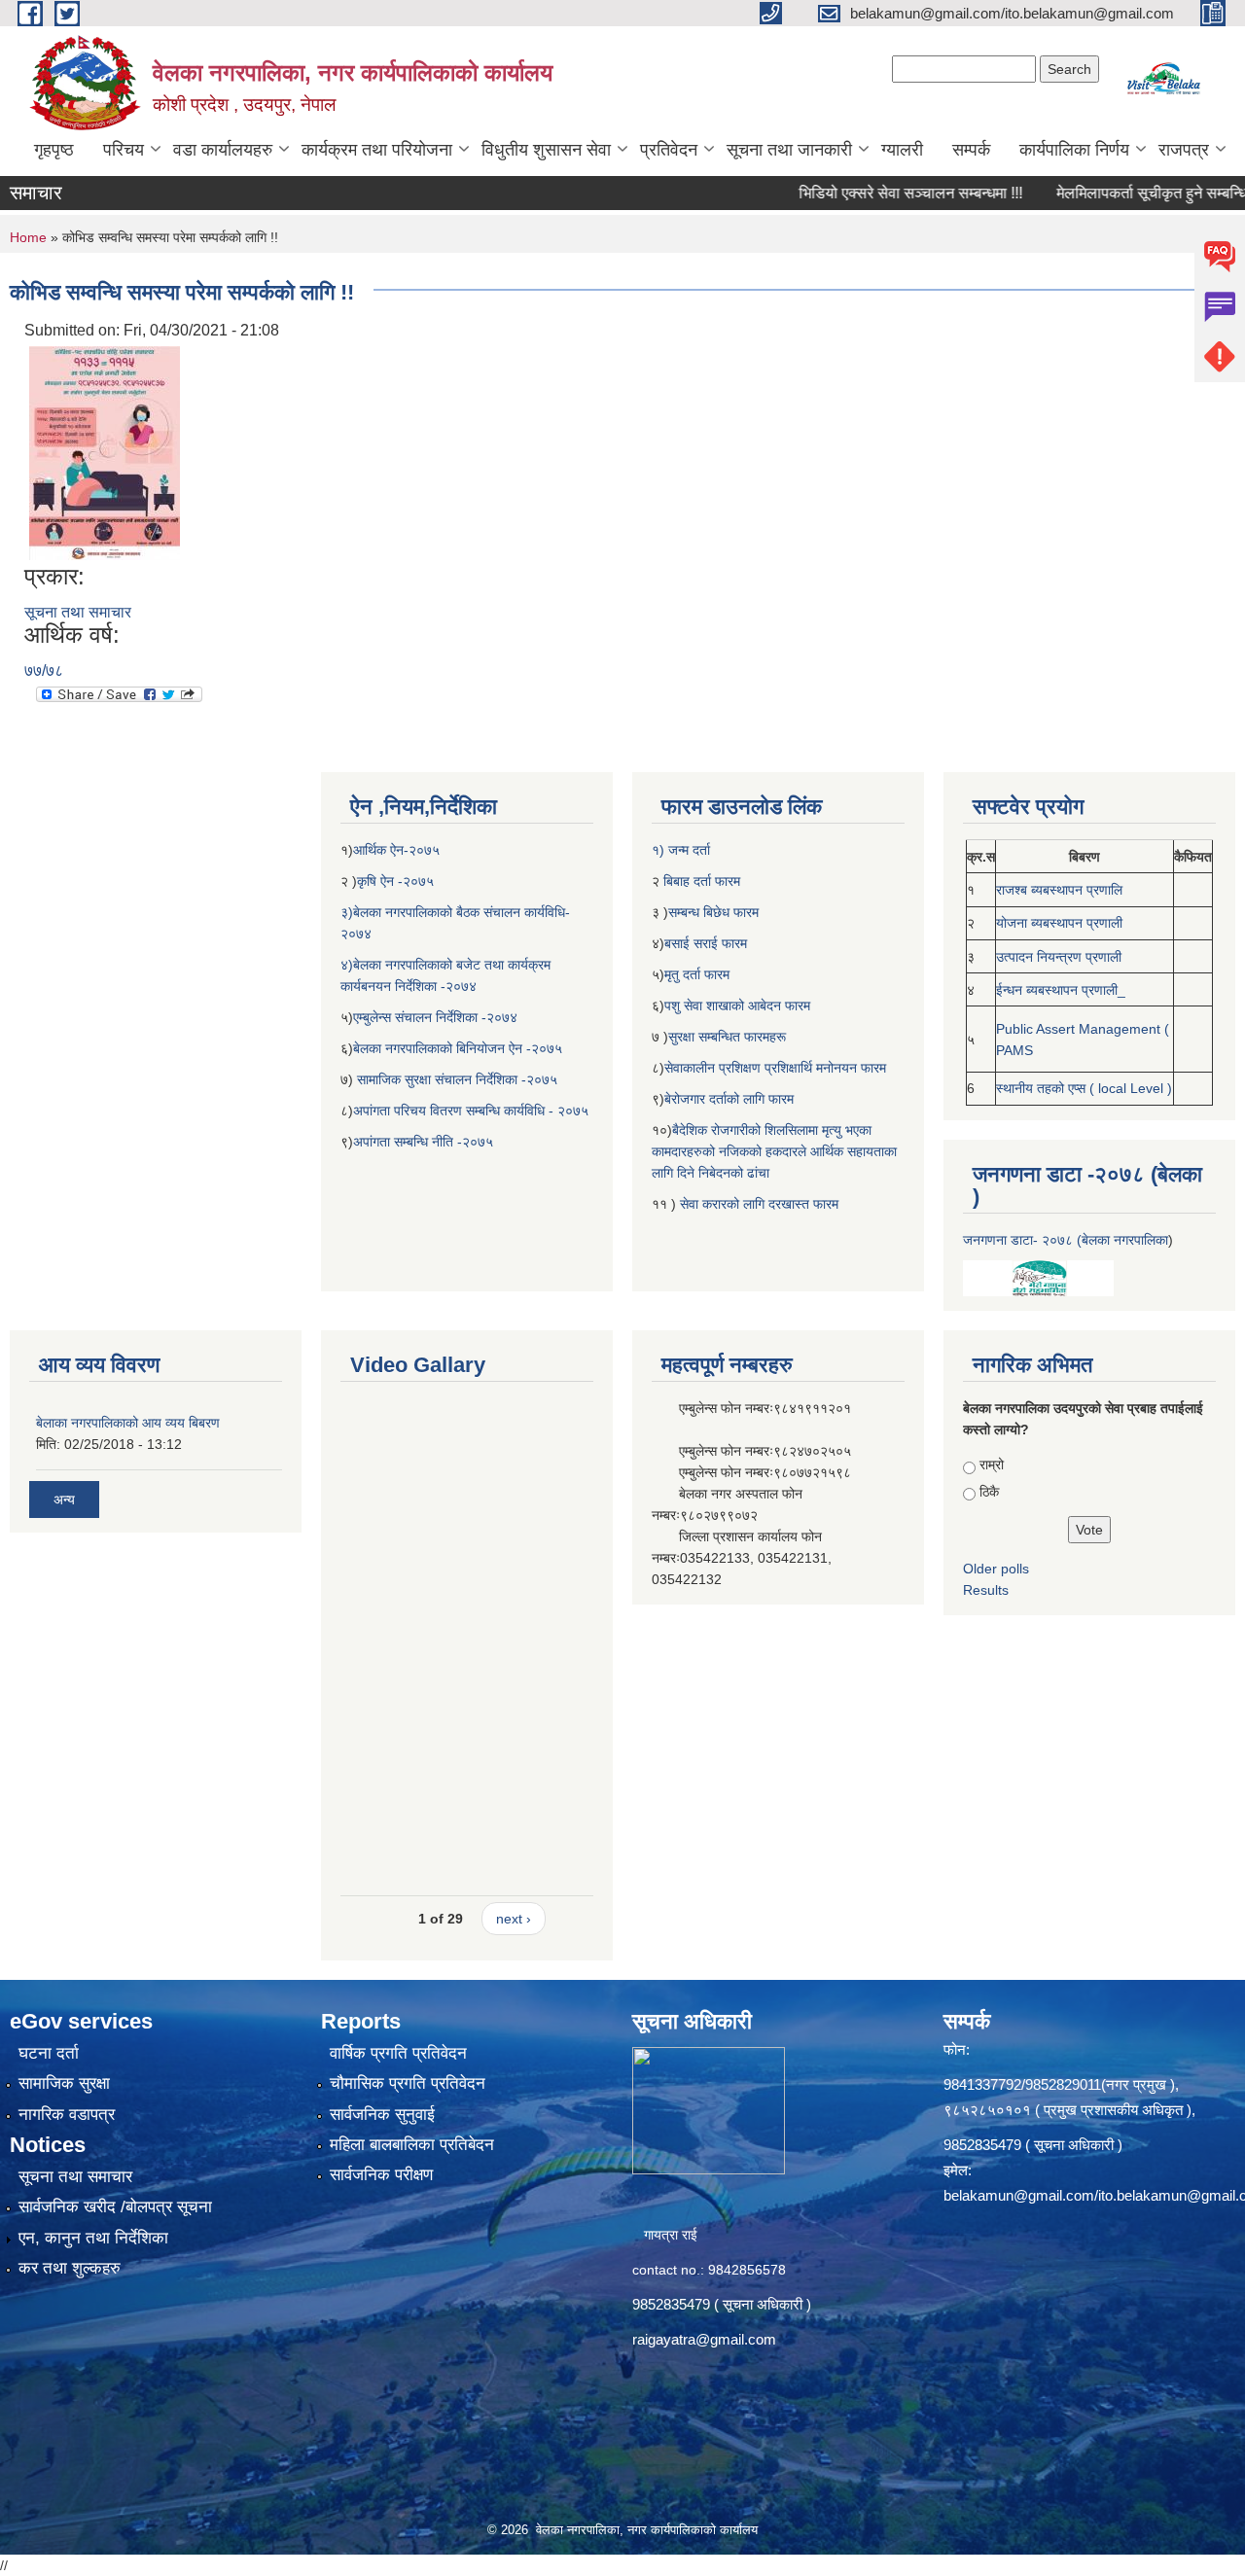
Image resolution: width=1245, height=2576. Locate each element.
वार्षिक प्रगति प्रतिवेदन (398, 2053)
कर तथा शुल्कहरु (70, 2268)
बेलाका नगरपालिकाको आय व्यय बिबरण (128, 1423)
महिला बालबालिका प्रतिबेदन (412, 2145)
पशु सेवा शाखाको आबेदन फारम (737, 1006)
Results (986, 1590)
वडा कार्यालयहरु (223, 150)
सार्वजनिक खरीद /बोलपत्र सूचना (115, 2207)
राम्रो (992, 1464)
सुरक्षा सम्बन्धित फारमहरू (727, 1037)
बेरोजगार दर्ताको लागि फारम (729, 1099)
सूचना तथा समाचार (78, 612)
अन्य (64, 1500)
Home (28, 237)
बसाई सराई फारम (708, 943)
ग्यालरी (902, 150)
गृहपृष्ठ (54, 150)
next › (514, 1919)
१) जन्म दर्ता (681, 850)
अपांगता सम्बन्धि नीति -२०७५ (423, 1142)
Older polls (996, 1569)
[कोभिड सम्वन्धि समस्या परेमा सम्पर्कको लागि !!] (105, 452)
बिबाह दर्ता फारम (700, 881)
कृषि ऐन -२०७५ (395, 881)
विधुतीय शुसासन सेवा (546, 150)
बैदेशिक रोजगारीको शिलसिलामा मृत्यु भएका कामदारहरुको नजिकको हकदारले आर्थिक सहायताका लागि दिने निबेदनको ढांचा (774, 1151)
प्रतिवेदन (669, 150)
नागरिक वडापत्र (67, 2115)
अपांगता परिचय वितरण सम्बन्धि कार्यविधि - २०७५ (471, 1111)
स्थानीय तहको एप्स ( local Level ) (1084, 1088)
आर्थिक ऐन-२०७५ (398, 850)
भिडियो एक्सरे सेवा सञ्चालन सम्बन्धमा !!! (867, 193)
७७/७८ (44, 670)
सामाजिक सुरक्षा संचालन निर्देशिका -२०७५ (457, 1079)
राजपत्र (1184, 150)
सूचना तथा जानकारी (789, 150)
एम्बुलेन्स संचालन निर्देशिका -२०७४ (435, 1017)
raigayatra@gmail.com (704, 2339)
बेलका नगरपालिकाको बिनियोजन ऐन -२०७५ (458, 1048)
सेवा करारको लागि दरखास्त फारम (759, 1204)
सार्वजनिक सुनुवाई (382, 2115)
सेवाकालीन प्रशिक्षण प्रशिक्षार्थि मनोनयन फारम (775, 1068)
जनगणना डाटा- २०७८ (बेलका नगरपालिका (1066, 1240)
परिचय (124, 150)
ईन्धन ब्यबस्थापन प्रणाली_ (1061, 990)
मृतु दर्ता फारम (697, 974)
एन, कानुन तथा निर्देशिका (93, 2238)
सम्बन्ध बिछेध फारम (713, 912)
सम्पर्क (971, 150)
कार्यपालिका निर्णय (1074, 150)
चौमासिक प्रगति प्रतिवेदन (408, 2083)
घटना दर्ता (49, 2053)
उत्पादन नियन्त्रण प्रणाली (1059, 957)
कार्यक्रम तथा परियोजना (377, 150)
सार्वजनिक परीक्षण (381, 2175)
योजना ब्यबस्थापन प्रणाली (1059, 923)
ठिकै (989, 1492)
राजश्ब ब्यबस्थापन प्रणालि (1059, 890)
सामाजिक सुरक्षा (64, 2083)
